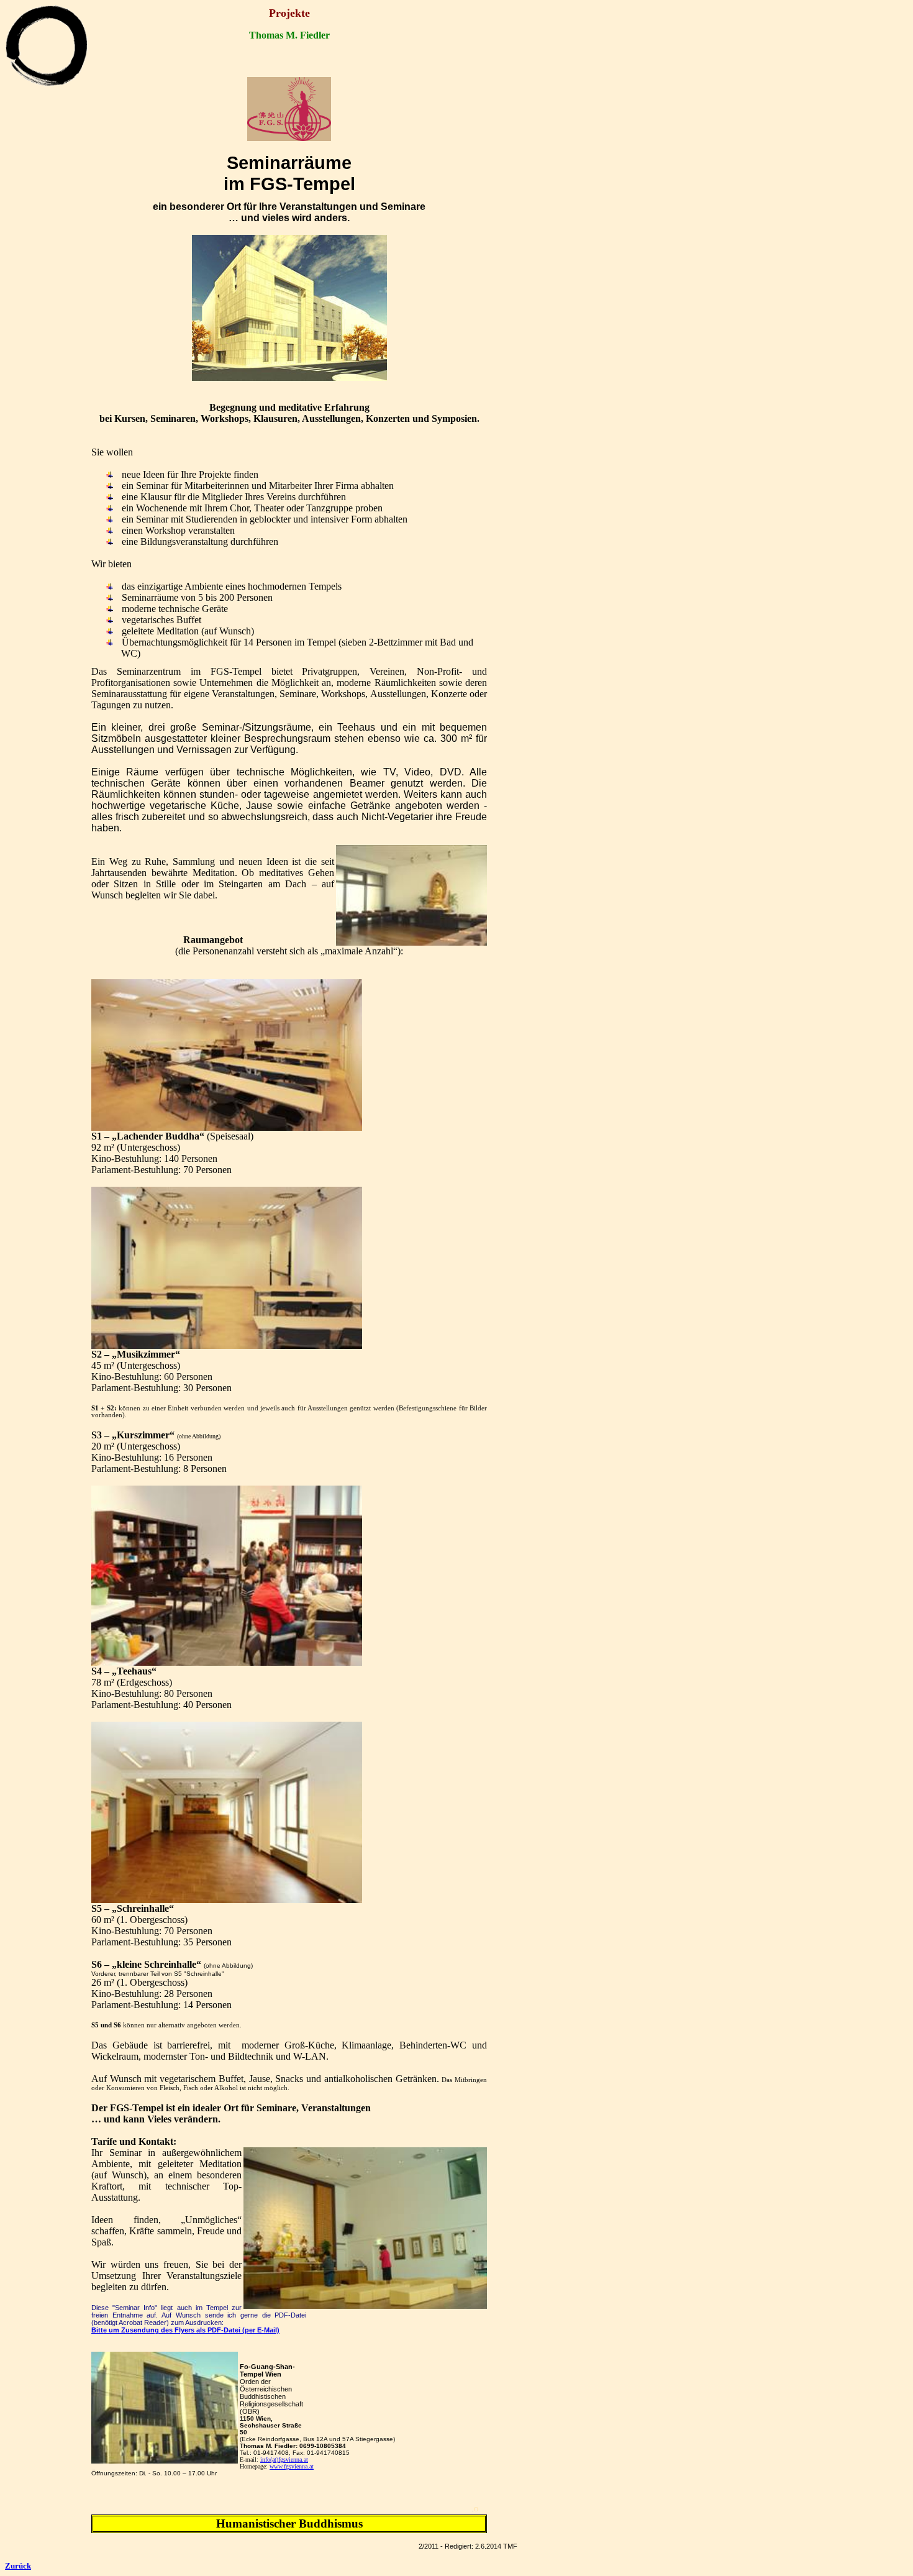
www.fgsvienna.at (292, 2466)
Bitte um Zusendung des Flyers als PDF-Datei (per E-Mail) (185, 2330)
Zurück (18, 2566)
